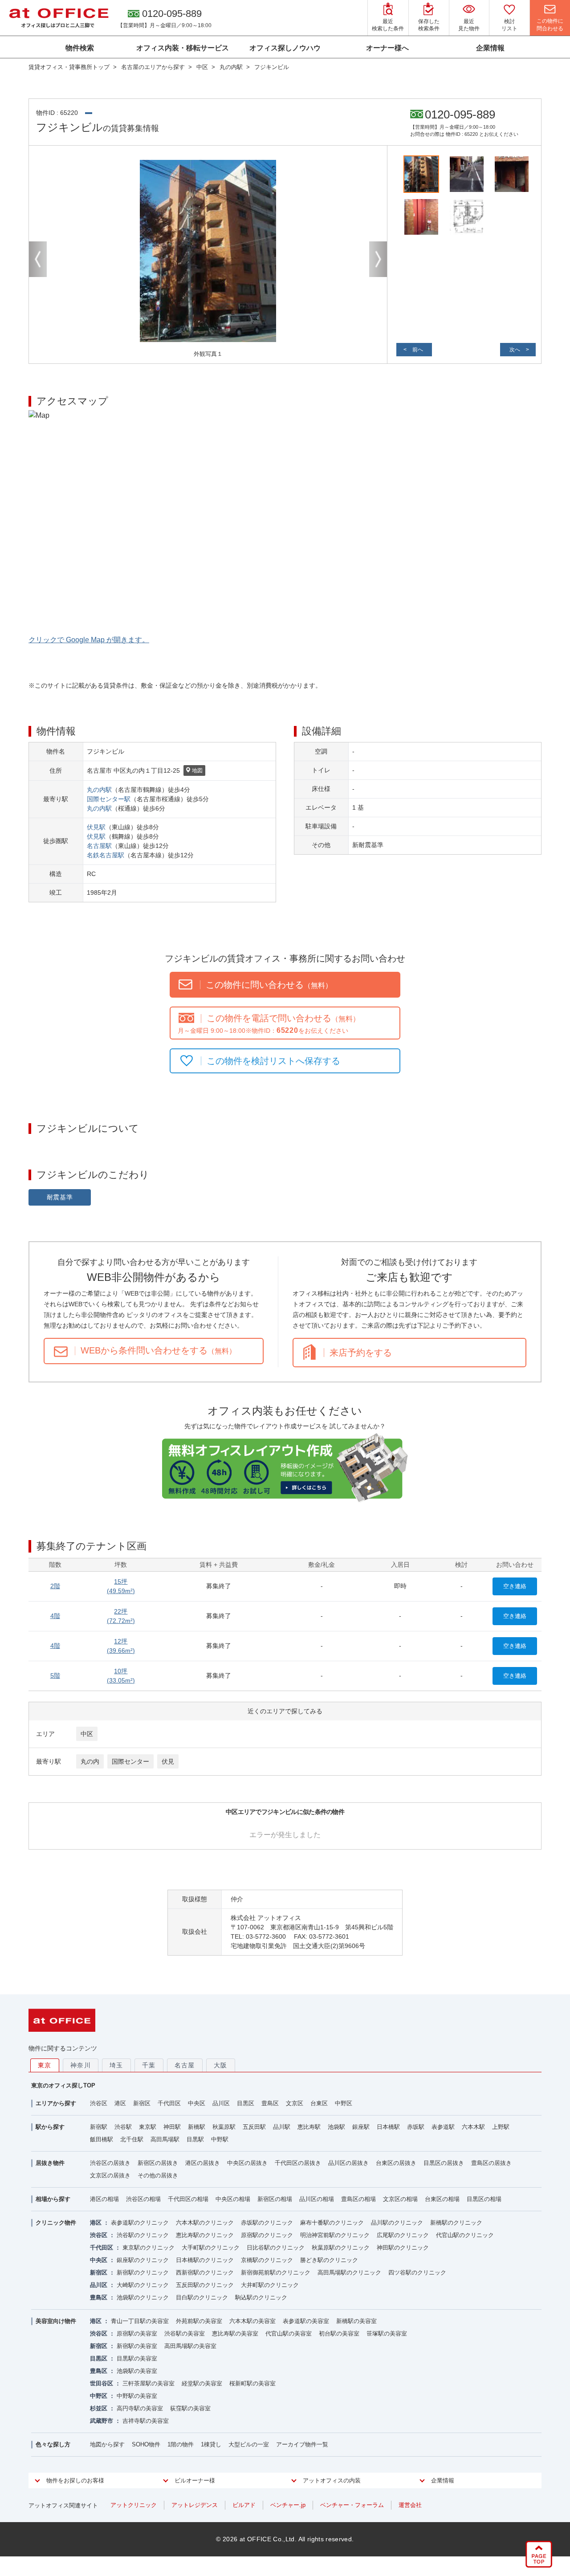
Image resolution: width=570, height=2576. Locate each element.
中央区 (197, 2103)
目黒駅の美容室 (137, 2358)
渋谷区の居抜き (110, 2163)
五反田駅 (254, 2127)
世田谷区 (102, 2383)
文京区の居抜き (110, 2175)
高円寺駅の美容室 (140, 2408)
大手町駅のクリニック (211, 2248)
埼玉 (116, 2065)
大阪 (221, 2065)
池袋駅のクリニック (143, 2297)
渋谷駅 (123, 2127)
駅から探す (50, 2127)
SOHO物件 (146, 2444)
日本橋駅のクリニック (205, 2260)
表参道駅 (443, 2127)
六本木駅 (473, 2127)
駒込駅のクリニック (261, 2297)
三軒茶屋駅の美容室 (149, 2383)
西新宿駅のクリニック (205, 2272)
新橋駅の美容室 (356, 2321)
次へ (515, 350)
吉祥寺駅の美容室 (146, 2421)
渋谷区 (99, 2103)
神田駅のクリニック (403, 2248)
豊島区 (270, 2103)
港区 (120, 2103)
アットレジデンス (195, 2505)
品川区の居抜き (348, 2163)
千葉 (149, 2065)
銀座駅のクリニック (143, 2260)
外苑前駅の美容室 (199, 2321)
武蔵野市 (102, 2421)
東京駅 (148, 2127)
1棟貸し (211, 2444)
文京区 (295, 2103)
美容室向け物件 (56, 2321)
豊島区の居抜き (491, 2163)
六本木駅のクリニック (205, 2223)
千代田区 (169, 2103)
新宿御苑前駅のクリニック (276, 2272)
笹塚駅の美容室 (387, 2333)
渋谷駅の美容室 (185, 2333)
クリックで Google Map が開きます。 (89, 640)
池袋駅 (336, 2127)
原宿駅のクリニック (267, 2235)
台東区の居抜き (396, 2163)
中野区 (344, 2103)
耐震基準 (60, 1197)
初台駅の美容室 (339, 2333)
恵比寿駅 (309, 2127)
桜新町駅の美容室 (252, 2383)
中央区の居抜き (247, 2163)
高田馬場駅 (165, 2139)
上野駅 (501, 2127)
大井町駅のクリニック (270, 2285)
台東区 (319, 2103)
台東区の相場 (442, 2199)
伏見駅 (96, 827)
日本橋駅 (388, 2127)
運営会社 (410, 2505)
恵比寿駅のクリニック (205, 2235)
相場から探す (53, 2199)
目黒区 (246, 2103)
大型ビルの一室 (249, 2444)
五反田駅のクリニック (205, 2285)
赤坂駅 (416, 2127)
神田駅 (172, 2127)
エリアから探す (56, 2103)
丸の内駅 (99, 790)
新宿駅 (99, 2127)
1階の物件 (181, 2444)
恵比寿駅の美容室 (235, 2333)
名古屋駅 (99, 846)
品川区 (221, 2103)
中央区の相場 (233, 2199)
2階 (55, 1586)
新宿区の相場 (275, 2199)
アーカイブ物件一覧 (302, 2444)
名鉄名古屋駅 (106, 855)
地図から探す (107, 2444)
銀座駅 (361, 2127)
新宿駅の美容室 (137, 2346)
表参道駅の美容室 (306, 2321)
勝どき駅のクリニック (329, 2260)
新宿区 (142, 2103)
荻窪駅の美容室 (190, 2408)
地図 (197, 770)
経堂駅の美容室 (202, 2383)
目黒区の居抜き (444, 2163)
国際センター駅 (109, 799)
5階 (55, 1675)
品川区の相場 (317, 2199)
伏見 (168, 1761)
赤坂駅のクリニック (267, 2223)
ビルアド (244, 2505)
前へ (418, 350)
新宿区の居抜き (158, 2163)
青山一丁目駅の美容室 (140, 2321)
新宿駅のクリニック (143, 2272)
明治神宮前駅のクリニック (335, 2235)
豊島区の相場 (358, 2199)
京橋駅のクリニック (267, 2260)
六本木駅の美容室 (252, 2321)
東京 (45, 2065)
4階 (55, 1616)
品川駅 (282, 2127)
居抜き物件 (50, 2163)
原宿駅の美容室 (137, 2333)
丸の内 (90, 1761)
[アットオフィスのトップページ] (59, 18)
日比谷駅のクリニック (276, 2248)
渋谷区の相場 (143, 2199)
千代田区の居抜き (298, 2163)
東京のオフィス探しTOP (63, 2085)
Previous (38, 259)
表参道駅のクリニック (140, 2223)
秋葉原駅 (224, 2127)
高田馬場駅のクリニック (349, 2272)
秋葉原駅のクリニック (341, 2248)
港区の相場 (104, 2199)
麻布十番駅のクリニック (332, 2223)
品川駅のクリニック (397, 2223)
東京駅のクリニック (149, 2248)
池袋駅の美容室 (137, 2371)
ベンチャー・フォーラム (352, 2505)
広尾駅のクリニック (403, 2235)
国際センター (130, 1761)
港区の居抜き (203, 2163)
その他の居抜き (158, 2175)
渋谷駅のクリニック (143, 2235)
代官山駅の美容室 (289, 2333)
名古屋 (185, 2065)
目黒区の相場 (484, 2199)
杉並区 (99, 2408)
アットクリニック (134, 2505)
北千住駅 (132, 2139)
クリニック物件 (56, 2223)
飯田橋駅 (102, 2139)
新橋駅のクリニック (456, 2223)
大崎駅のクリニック (143, 2285)
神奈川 (81, 2065)
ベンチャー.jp (288, 2505)
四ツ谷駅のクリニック (417, 2272)
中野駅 (220, 2139)
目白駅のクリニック (202, 2297)
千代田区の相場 (188, 2199)
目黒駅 (195, 2139)
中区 (87, 1734)
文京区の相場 (400, 2199)
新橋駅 (197, 2127)
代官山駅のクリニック (465, 2235)
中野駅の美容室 (137, 2396)
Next (378, 259)
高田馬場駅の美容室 (190, 2346)
